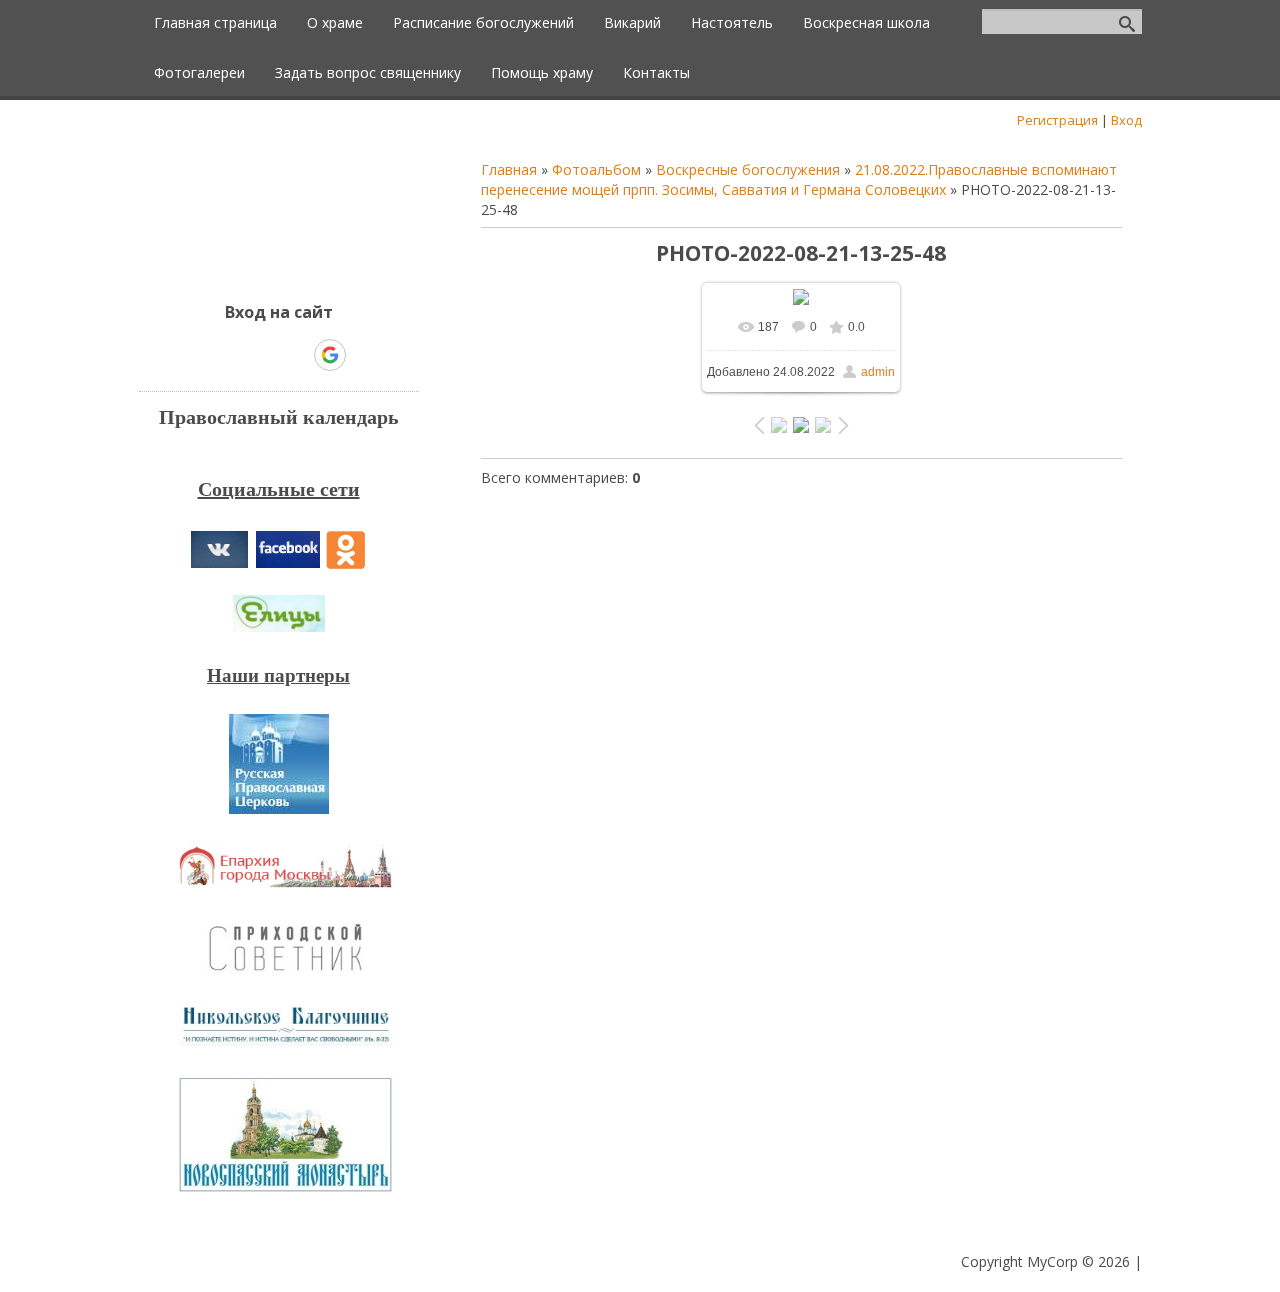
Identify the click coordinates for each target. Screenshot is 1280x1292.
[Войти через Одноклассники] (365, 355)
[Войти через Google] (330, 355)
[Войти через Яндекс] (295, 355)
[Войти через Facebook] (261, 355)
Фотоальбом (596, 169)
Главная (509, 169)
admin (878, 372)
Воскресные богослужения (748, 169)
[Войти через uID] (193, 355)
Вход (1126, 120)
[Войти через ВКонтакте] (227, 355)
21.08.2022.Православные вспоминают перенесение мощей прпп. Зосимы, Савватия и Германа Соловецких (799, 179)
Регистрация (1057, 120)
